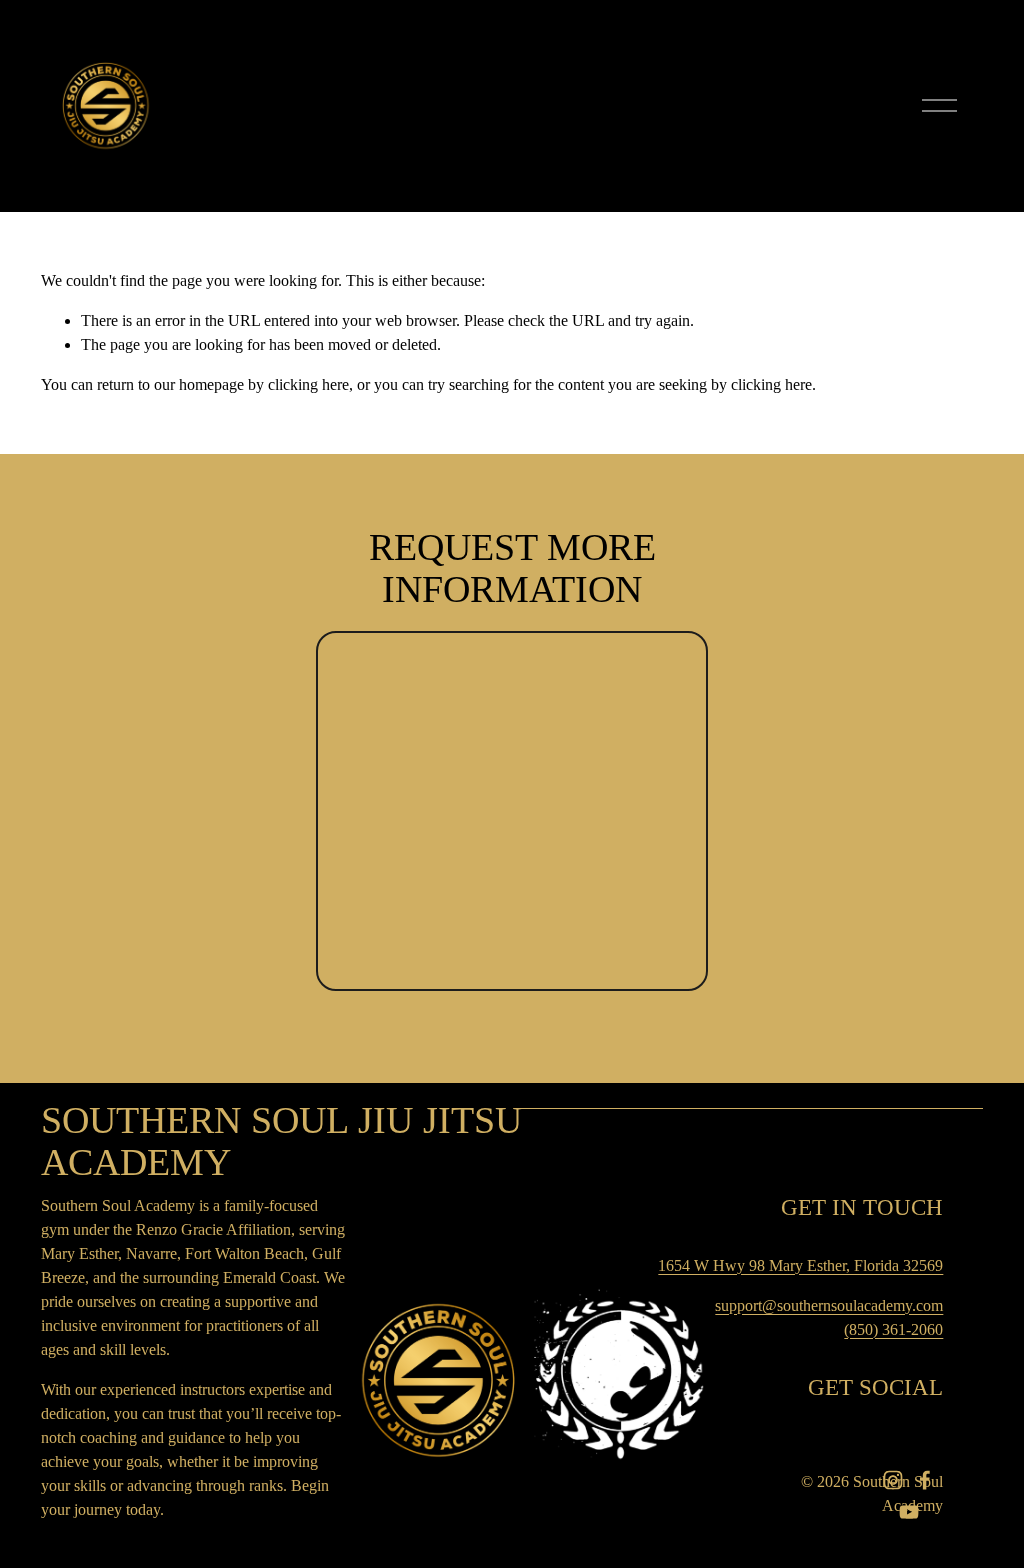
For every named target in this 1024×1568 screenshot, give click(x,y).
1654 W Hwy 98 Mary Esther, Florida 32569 (800, 1265)
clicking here (308, 384)
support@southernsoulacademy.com (829, 1305)
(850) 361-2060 (893, 1329)
